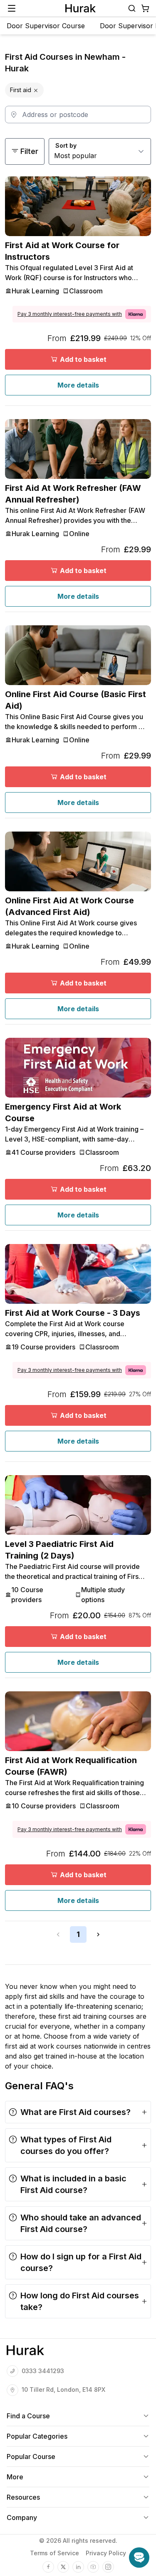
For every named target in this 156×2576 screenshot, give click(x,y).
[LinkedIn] (78, 2567)
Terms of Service (54, 2553)
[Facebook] (48, 2567)
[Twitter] (63, 2567)
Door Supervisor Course (46, 26)
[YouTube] (93, 2567)
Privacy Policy (106, 2553)
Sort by (66, 145)
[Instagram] (108, 2567)
